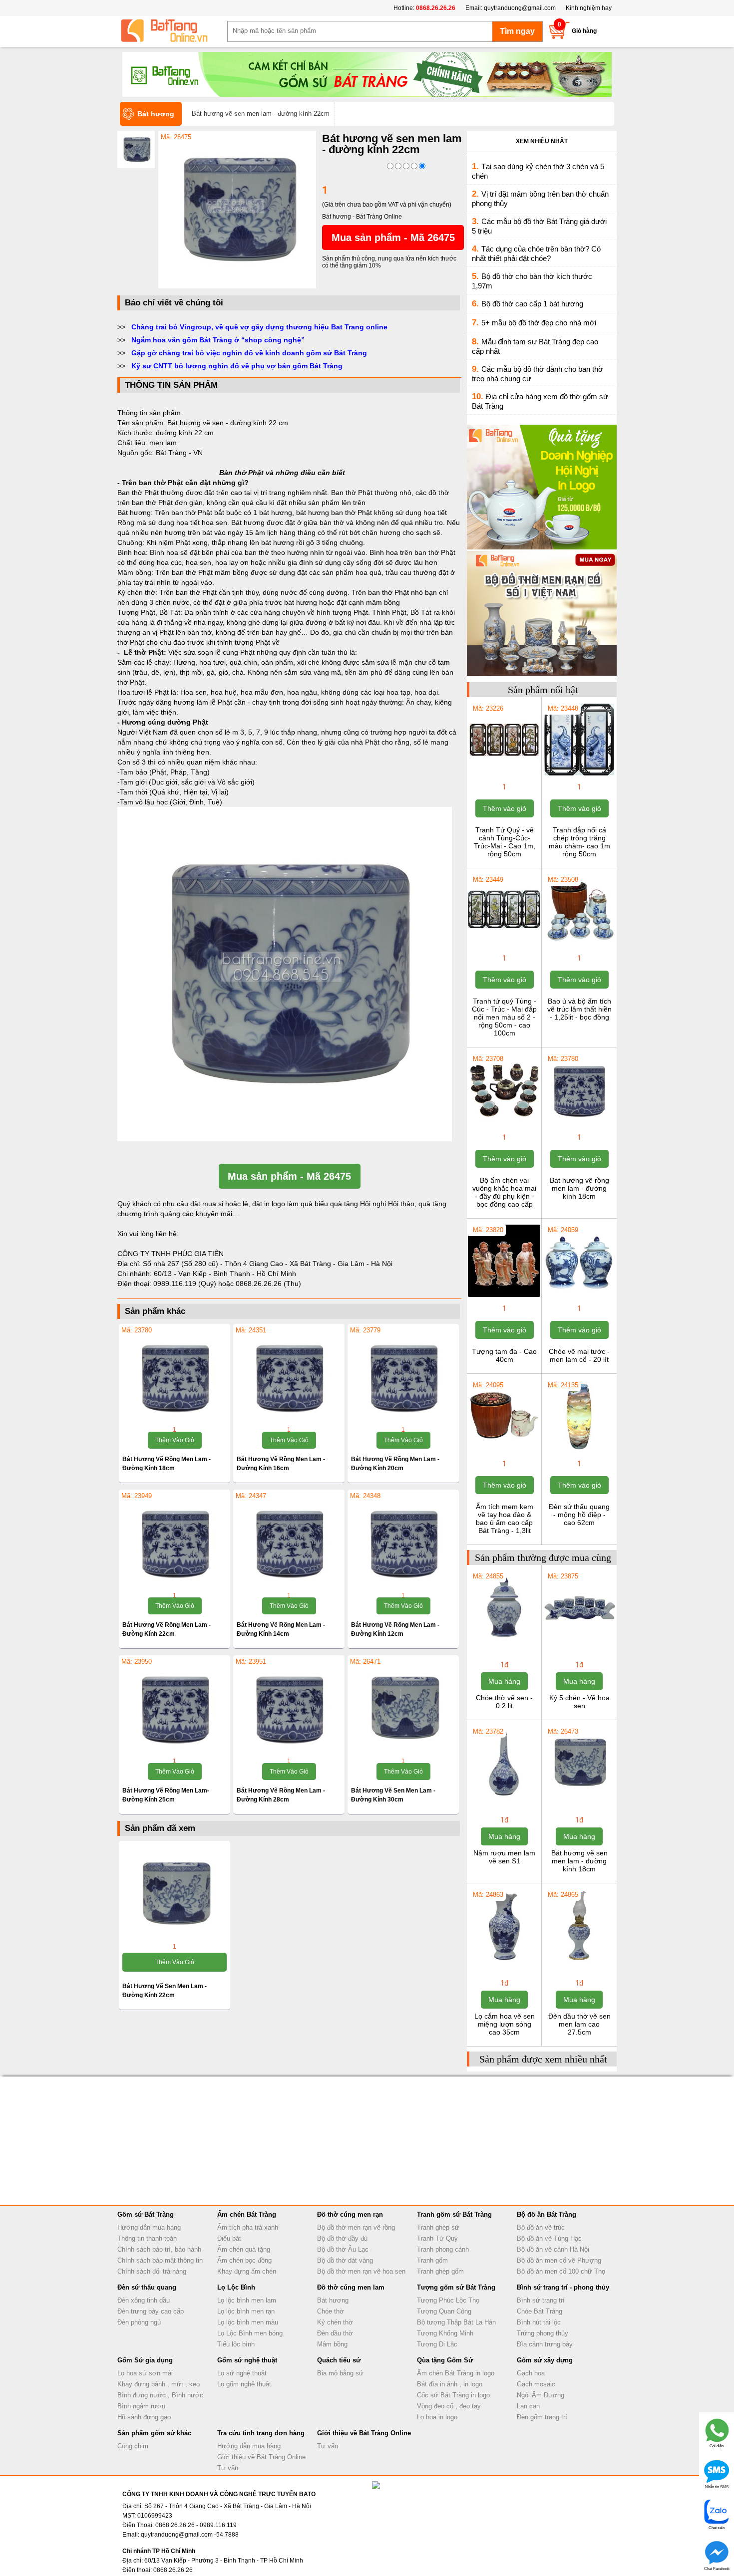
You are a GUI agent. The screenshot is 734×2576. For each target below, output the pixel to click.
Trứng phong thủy (543, 2333)
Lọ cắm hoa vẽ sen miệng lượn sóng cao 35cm (505, 2024)
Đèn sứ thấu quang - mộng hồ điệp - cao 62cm (579, 1515)
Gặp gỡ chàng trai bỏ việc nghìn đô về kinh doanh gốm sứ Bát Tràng (249, 353)
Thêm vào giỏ (175, 1440)
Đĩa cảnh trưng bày (545, 2344)
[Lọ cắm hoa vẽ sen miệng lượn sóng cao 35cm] (504, 1961)
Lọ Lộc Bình (236, 2287)
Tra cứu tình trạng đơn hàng (261, 2433)
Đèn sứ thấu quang (147, 2287)
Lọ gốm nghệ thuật (244, 2384)
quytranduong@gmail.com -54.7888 (190, 2535)
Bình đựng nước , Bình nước (160, 2395)
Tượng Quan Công (444, 2311)
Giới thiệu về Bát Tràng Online (261, 2457)
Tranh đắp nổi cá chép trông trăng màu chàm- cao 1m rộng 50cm (579, 842)
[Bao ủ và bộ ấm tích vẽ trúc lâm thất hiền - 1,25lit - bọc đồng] (579, 946)
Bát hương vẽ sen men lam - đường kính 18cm (579, 1861)
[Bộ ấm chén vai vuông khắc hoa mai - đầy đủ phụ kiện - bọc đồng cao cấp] (504, 1125)
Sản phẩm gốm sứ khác (154, 2433)
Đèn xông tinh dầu (144, 2300)
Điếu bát (229, 2238)
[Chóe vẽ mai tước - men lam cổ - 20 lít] (579, 1296)
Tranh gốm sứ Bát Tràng (454, 2214)
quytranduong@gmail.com (520, 8)
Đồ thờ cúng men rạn (350, 2214)
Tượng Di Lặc (437, 2344)
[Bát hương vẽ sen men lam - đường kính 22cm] (237, 286)
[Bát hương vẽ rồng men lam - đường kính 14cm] (289, 1542)
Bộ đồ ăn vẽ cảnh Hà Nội (553, 2249)
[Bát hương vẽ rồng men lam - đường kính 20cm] (403, 1376)
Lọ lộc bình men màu (248, 2322)
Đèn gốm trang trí (542, 2417)
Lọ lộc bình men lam (247, 2300)
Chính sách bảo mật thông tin (160, 2260)
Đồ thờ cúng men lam (351, 2287)
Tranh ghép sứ (438, 2227)
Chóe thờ (331, 2311)
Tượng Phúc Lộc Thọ (448, 2300)
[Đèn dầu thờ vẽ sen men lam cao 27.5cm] (579, 1961)
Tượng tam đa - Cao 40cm (504, 1355)
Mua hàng (504, 1681)
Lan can (528, 2406)
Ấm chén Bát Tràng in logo (456, 2373)
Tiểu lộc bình (236, 2344)
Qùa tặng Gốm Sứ (445, 2360)
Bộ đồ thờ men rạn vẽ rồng (356, 2227)
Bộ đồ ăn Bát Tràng (547, 2214)
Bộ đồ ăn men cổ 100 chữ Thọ (561, 2271)
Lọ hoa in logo (437, 2417)
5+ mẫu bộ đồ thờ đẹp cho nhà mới (539, 323)
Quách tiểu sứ (339, 2360)
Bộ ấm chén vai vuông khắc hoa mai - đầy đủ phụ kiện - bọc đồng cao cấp (504, 1192)
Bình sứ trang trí (541, 2300)
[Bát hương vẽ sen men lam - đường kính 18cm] (579, 1798)
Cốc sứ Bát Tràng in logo (453, 2395)
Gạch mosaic (536, 2384)
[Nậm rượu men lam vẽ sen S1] (504, 1798)
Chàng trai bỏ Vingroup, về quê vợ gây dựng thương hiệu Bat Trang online (259, 327)
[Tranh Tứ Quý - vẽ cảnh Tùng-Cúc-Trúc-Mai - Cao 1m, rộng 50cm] (504, 774)
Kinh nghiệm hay (589, 8)
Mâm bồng (332, 2344)
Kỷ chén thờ (335, 2322)
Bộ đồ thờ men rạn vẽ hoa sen (361, 2271)
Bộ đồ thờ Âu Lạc (343, 2249)
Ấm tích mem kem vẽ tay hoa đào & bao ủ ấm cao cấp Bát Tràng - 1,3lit (505, 1519)
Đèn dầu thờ (335, 2333)
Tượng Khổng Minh (445, 2333)
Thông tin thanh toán (147, 2238)
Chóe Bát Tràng (540, 2311)
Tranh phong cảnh (443, 2249)
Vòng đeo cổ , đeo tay (449, 2406)
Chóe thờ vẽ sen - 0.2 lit (504, 1702)
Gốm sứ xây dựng (545, 2360)
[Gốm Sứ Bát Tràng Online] (172, 31)
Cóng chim (133, 2446)
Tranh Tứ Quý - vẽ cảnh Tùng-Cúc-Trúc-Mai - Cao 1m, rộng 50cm (505, 842)
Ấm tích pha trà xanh (248, 2227)
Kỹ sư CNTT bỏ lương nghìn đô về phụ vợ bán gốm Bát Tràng (237, 366)
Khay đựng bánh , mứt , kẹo (159, 2384)
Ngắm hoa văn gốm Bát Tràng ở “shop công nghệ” (218, 340)
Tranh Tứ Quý (437, 2238)
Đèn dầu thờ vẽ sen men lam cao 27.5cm (579, 2024)
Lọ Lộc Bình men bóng (250, 2333)
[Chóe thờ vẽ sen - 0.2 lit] (504, 1642)
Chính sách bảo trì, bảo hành (159, 2249)
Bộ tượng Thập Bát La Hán (456, 2322)
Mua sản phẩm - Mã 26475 (393, 238)
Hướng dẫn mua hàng (149, 2227)
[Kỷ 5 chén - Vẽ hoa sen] (579, 1642)
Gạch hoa (531, 2373)
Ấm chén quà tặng (244, 2249)
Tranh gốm (432, 2260)
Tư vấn (228, 2468)
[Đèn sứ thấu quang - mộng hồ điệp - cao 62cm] (579, 1451)
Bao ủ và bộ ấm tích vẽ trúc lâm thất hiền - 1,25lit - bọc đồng (579, 1009)
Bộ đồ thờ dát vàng (345, 2260)
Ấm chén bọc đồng (244, 2260)
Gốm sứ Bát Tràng (146, 2214)
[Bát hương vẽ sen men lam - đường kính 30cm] (403, 1708)
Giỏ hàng (584, 31)
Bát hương (333, 2300)
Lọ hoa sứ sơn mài (145, 2373)
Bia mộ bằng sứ (340, 2373)
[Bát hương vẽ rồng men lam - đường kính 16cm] (289, 1376)
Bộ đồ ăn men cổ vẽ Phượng (559, 2260)
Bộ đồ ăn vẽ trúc (541, 2227)
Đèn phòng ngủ (139, 2322)
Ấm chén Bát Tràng (247, 2214)
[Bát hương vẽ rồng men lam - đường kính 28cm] (289, 1708)
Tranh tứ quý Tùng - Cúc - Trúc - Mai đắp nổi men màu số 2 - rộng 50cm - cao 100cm (504, 1017)
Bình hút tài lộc (539, 2322)
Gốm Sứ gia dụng (145, 2360)
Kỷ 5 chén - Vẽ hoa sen (579, 1702)
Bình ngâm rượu (141, 2406)
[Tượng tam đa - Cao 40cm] (504, 1296)
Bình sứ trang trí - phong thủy (563, 2287)
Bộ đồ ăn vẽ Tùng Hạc (549, 2238)
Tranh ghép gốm (440, 2271)
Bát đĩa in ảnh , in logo (450, 2384)
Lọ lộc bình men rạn (246, 2311)
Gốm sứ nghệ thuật (247, 2360)
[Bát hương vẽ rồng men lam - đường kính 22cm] (175, 1542)
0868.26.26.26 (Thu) (268, 1284)
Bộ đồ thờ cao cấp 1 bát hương (532, 304)
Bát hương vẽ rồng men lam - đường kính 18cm (579, 1188)
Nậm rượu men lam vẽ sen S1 (504, 1857)
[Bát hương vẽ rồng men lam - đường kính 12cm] (403, 1542)
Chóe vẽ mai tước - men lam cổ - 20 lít (579, 1355)
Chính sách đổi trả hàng (152, 2271)
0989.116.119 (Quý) (186, 1284)
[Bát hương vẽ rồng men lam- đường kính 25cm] (175, 1708)
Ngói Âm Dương (541, 2395)
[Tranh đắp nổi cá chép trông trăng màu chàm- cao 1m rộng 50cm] (579, 774)
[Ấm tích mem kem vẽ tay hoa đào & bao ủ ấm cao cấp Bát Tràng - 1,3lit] (504, 1451)
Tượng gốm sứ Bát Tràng (456, 2287)
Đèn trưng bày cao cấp (151, 2311)
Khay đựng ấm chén (247, 2271)
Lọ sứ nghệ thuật (242, 2373)
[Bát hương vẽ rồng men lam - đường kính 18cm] (175, 1376)
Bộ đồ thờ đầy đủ (342, 2238)
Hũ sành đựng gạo (144, 2417)
